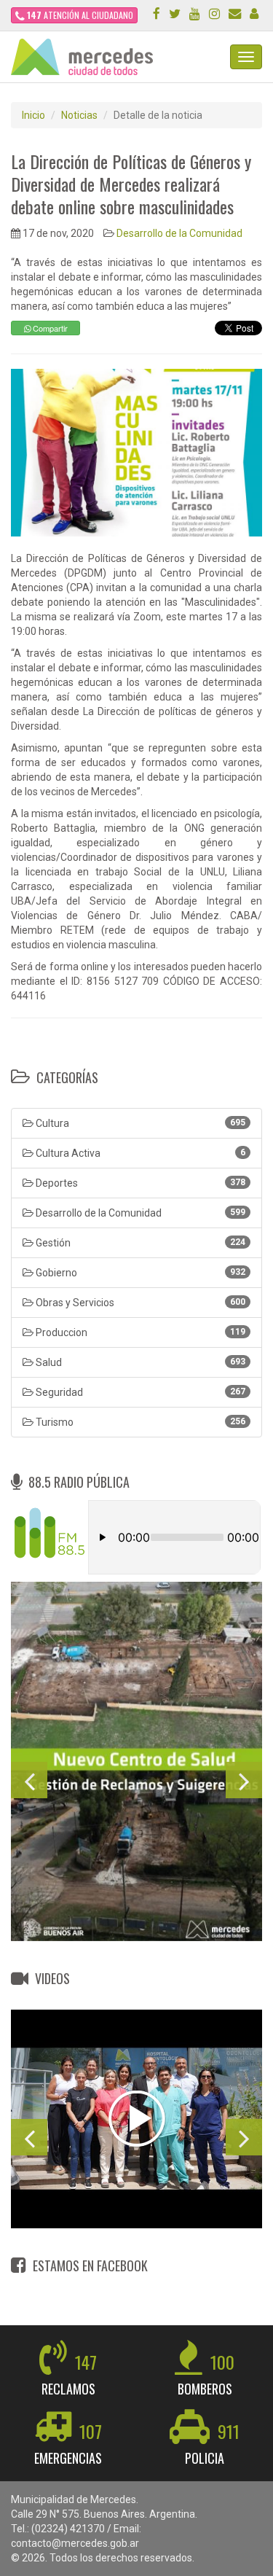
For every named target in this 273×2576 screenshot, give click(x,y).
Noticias (79, 115)
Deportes (139, 1183)
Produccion (139, 1332)
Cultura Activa (139, 1153)
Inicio (33, 115)
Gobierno (139, 1273)
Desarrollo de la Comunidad (179, 233)
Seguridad (139, 1392)
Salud (139, 1362)
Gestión (139, 1243)
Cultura (139, 1123)
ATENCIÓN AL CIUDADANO (80, 15)
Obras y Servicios (139, 1303)
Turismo (139, 1422)
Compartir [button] (49, 328)
